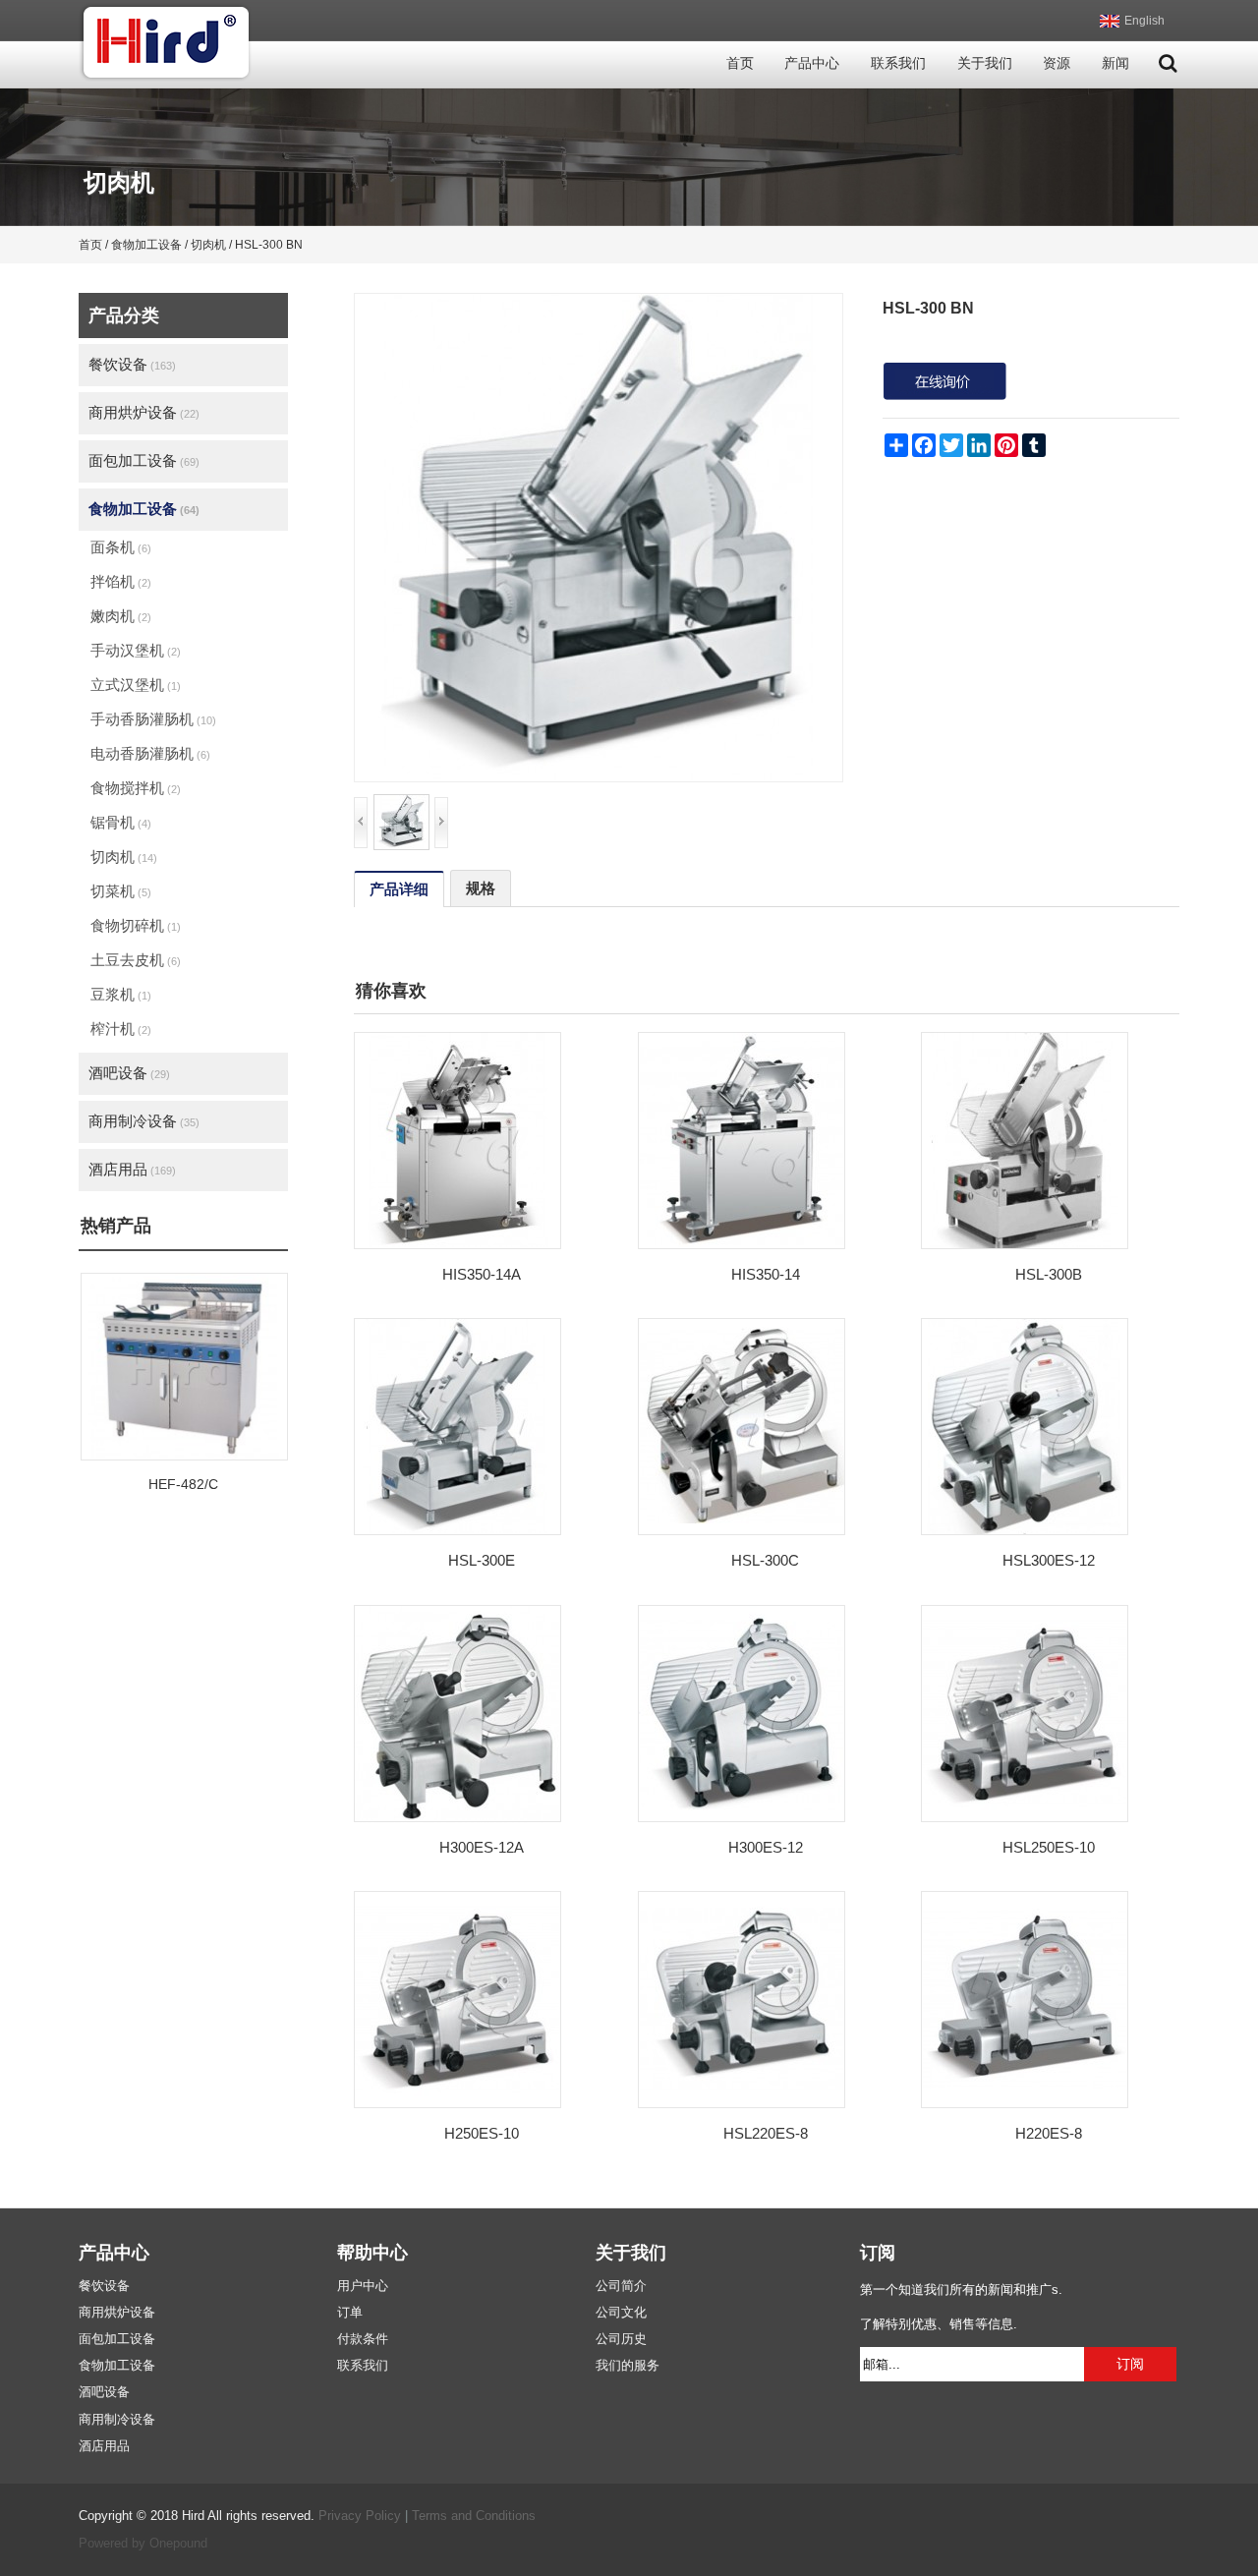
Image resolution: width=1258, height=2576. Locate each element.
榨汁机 (121, 1029)
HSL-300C (765, 1560)
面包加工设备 (144, 460)
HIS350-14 (766, 1274)
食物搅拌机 (136, 788)
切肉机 (124, 857)
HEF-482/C (183, 1485)
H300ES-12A (482, 1847)
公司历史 (621, 2339)
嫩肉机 (121, 616)
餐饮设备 (132, 364)
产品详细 (399, 889)
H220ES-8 (1049, 2133)
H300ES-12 (766, 1847)
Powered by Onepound (143, 2544)
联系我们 (898, 63)
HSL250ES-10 (1049, 1847)
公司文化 (621, 2313)
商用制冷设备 (144, 1121)
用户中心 (363, 2286)
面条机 (121, 547)
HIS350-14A (482, 1274)
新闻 (1115, 63)
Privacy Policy (360, 2516)
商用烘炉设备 (144, 412)
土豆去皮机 (136, 960)
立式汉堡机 (136, 685)
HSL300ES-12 (1049, 1560)
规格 (481, 888)
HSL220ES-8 (766, 2133)
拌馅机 (121, 581)
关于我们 (985, 63)
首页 (740, 63)
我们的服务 (628, 2366)
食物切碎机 (136, 925)
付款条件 (363, 2339)
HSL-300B (1049, 1274)
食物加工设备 (144, 509)
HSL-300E (482, 1560)
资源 (1057, 63)
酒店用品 (132, 1169)
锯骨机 (121, 822)
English (1144, 21)
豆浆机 (121, 994)
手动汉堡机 (136, 650)
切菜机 (121, 891)
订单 (350, 2313)
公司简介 (621, 2286)
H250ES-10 (482, 2133)
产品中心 (812, 63)
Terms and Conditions (474, 2516)
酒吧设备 (129, 1073)
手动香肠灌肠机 (153, 719)
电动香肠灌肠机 (150, 753)
